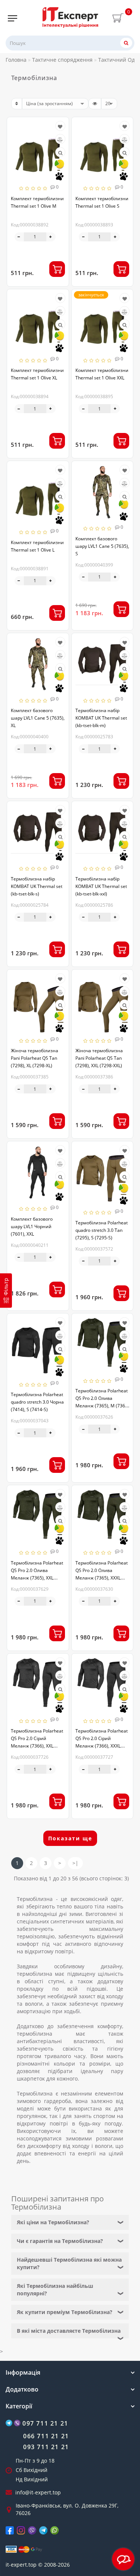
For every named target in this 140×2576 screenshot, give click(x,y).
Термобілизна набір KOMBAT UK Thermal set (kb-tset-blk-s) (37, 886)
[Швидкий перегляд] (60, 153)
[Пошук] (126, 43)
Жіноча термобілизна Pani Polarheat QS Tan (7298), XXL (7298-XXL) (99, 1058)
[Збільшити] (51, 237)
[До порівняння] (60, 140)
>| (75, 1863)
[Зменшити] (19, 237)
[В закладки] (60, 127)
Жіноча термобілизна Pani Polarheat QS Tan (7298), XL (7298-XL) (35, 1058)
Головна (16, 60)
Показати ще (70, 1838)
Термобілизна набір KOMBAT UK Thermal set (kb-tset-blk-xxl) (101, 886)
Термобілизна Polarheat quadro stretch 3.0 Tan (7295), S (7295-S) (102, 1230)
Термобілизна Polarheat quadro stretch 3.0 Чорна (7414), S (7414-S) (37, 1402)
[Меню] (13, 18)
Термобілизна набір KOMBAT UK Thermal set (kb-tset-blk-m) (101, 718)
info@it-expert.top (38, 2492)
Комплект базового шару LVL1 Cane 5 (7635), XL (38, 718)
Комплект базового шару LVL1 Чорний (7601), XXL (32, 1226)
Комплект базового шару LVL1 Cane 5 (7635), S (102, 546)
